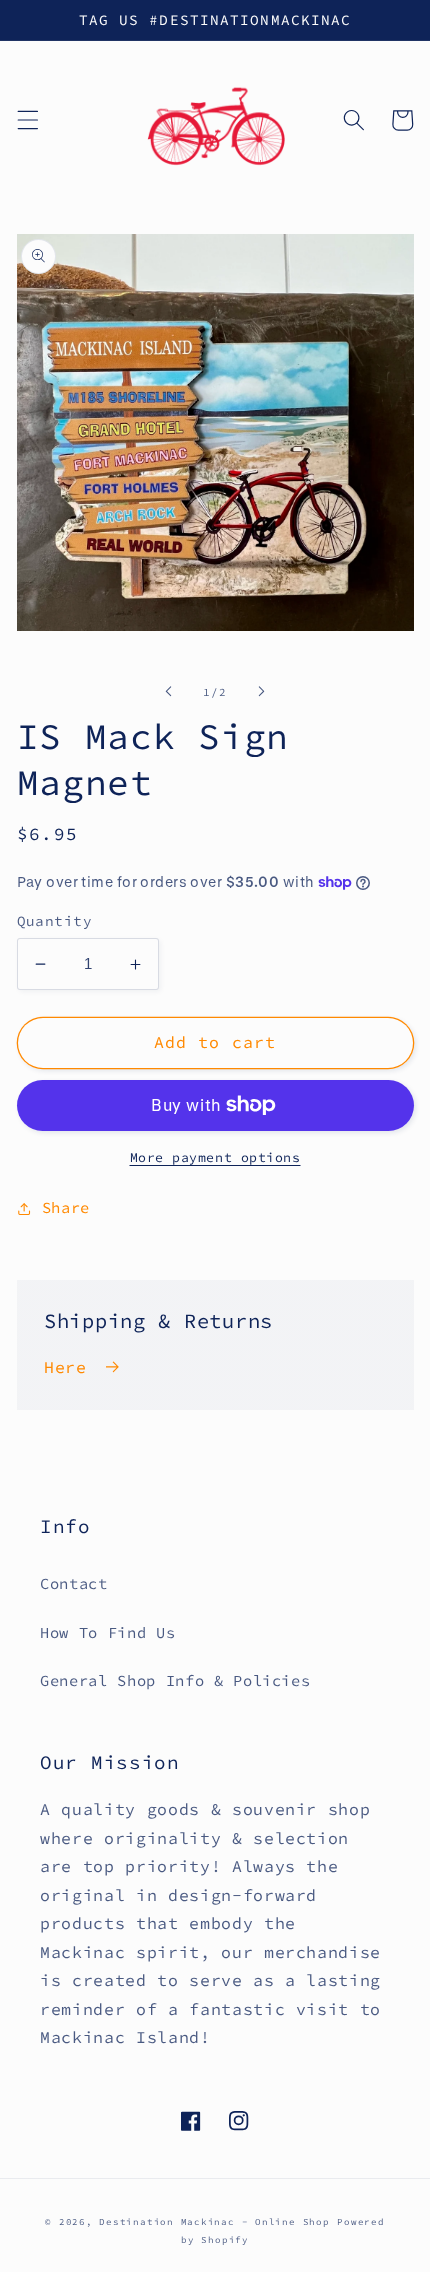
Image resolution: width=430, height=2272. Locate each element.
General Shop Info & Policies (175, 1680)
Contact (74, 1583)
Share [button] (66, 1207)
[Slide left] (169, 692)
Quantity (55, 921)
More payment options (215, 1157)
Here (65, 1367)
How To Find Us (107, 1632)
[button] (27, 120)
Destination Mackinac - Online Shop (214, 2222)
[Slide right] (261, 692)
